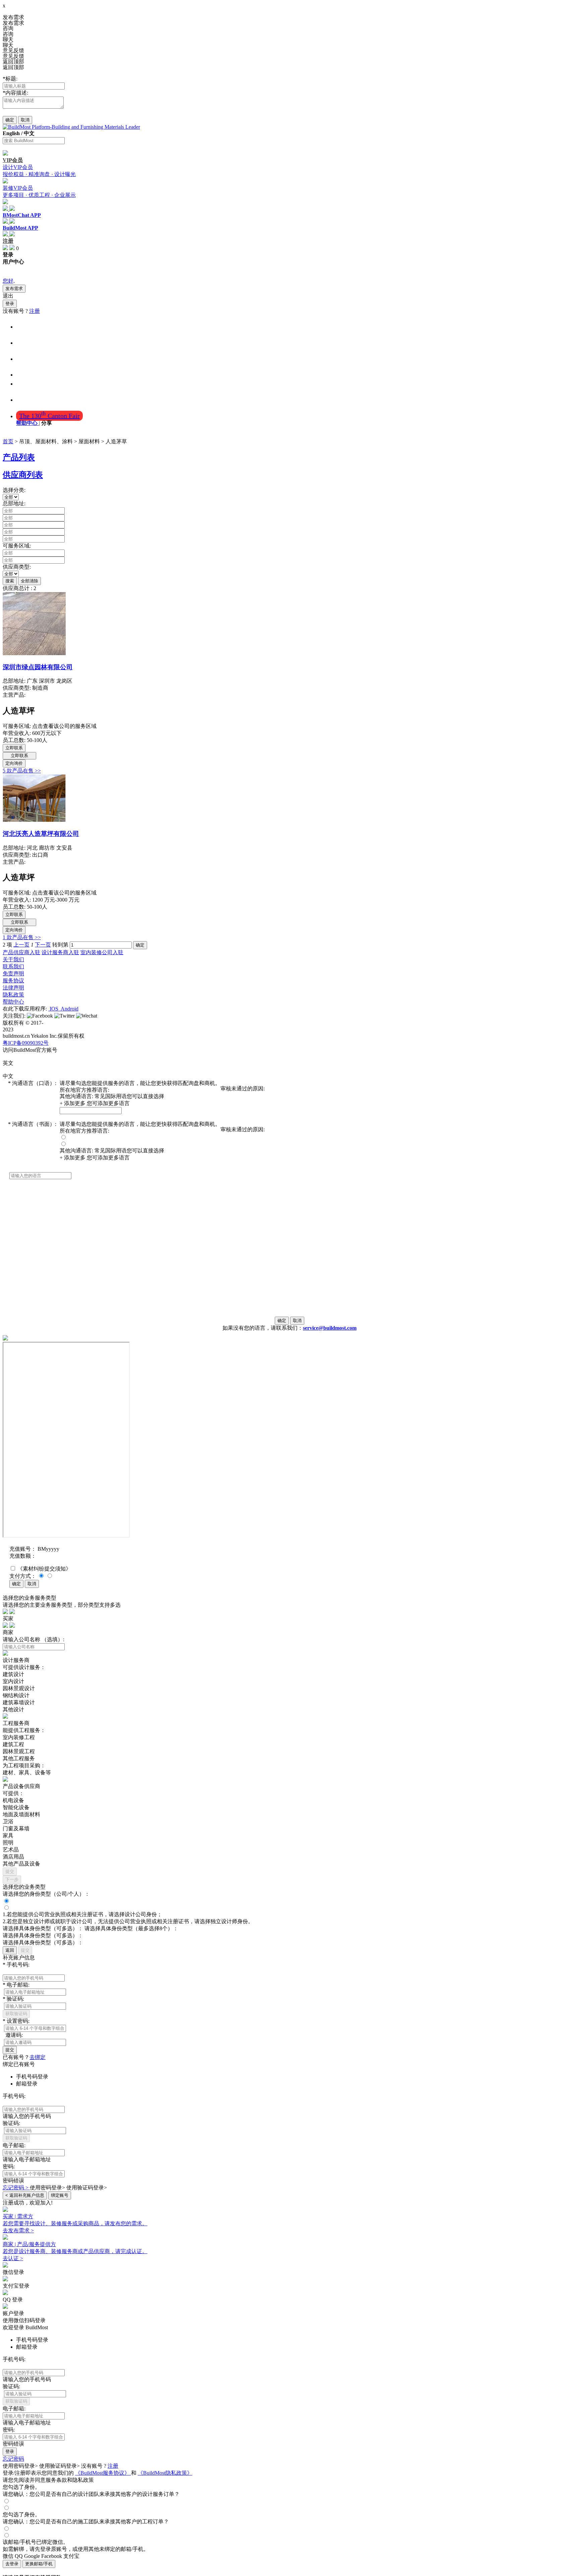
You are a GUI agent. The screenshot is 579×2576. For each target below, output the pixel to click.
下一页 (43, 945)
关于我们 (13, 959)
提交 (10, 1871)
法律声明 (13, 988)
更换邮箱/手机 (39, 2564)
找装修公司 (33, 358)
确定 (10, 120)
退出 (8, 296)
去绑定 (38, 2057)
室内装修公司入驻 (102, 952)
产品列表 (19, 457)
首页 (23, 326)
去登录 (12, 2564)
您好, (9, 281)
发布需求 (14, 289)
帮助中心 (27, 423)
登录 (10, 304)
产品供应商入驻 (21, 952)
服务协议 (13, 981)
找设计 (26, 342)
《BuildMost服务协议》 (103, 2473)
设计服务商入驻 (60, 952)
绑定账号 (60, 2195)
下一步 (12, 1879)
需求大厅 (29, 399)
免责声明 (13, 974)
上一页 (21, 945)
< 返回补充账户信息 (25, 2195)
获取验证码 (16, 2014)
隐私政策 (13, 995)
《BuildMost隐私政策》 (165, 2473)
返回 (10, 1950)
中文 (29, 133)
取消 (25, 120)
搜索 (10, 581)
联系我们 (13, 966)
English (11, 133)
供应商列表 (23, 475)
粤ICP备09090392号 (26, 1043)
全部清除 (29, 581)
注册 (35, 311)
